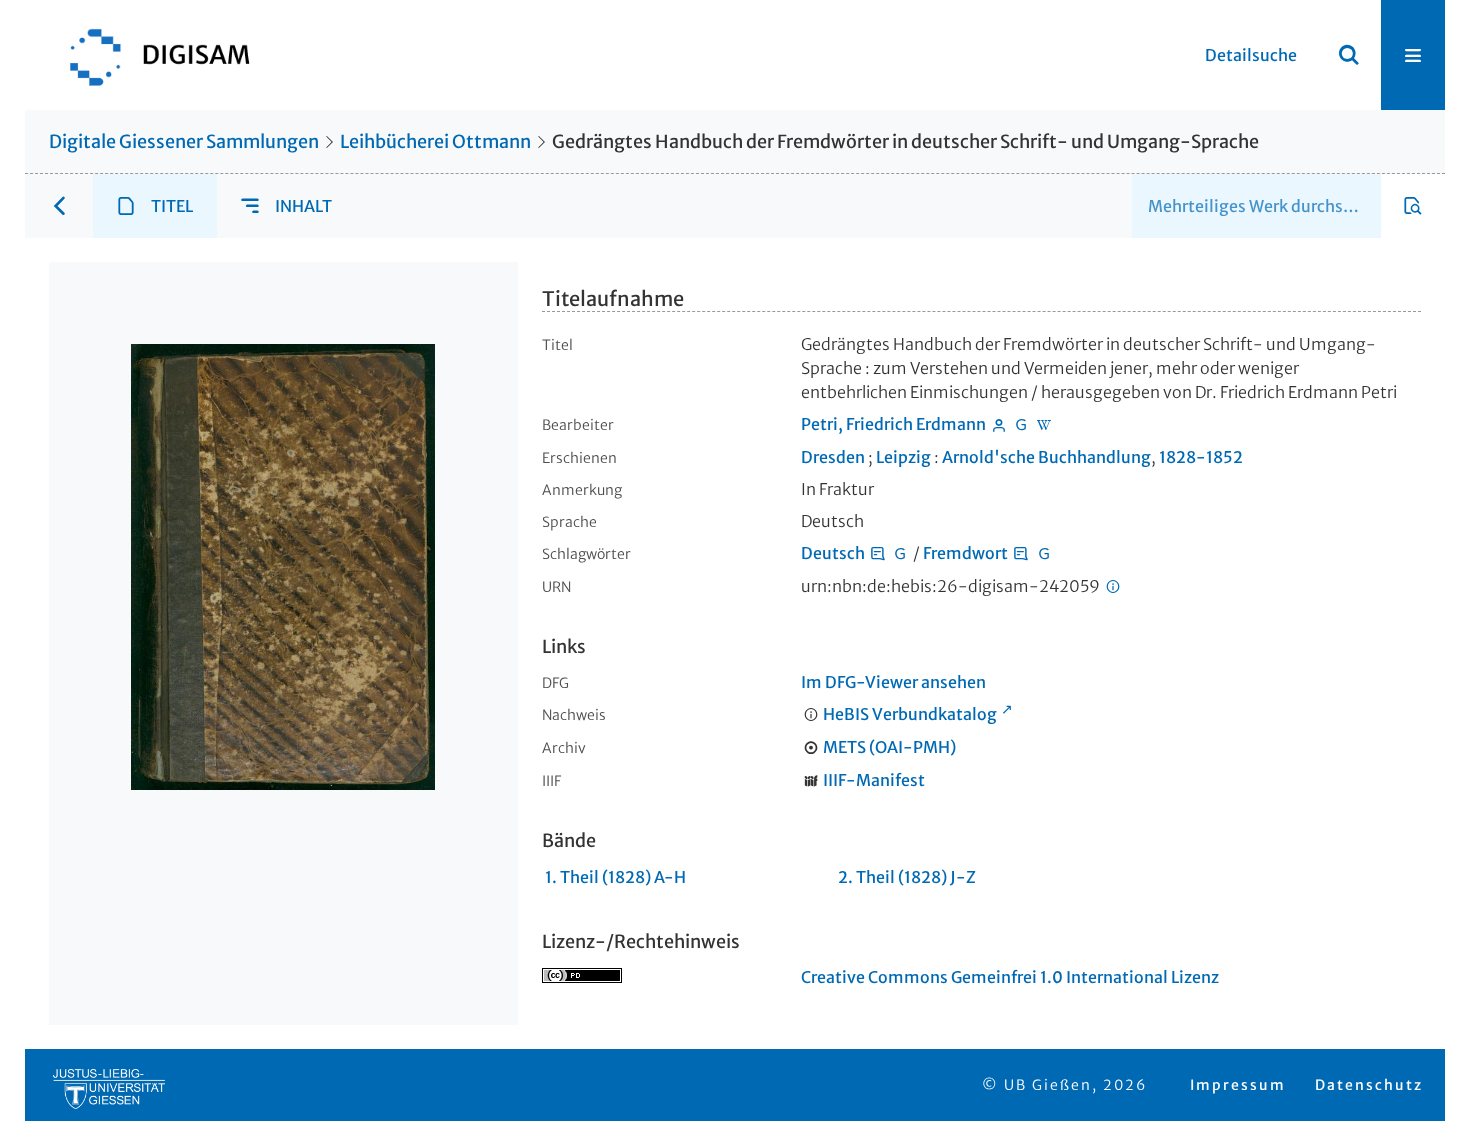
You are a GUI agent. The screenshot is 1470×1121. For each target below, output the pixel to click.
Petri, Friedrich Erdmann (893, 424)
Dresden (833, 457)
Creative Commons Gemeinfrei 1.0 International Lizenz (1010, 977)
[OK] (1349, 55)
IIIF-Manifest (874, 780)
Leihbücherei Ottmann (435, 141)
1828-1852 (1201, 457)
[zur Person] (999, 424)
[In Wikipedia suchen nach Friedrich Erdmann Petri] (1044, 424)
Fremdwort (965, 553)
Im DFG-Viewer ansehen (893, 682)
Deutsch (833, 553)
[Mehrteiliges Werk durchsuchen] (1413, 206)
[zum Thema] (878, 553)
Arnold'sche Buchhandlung (1046, 457)
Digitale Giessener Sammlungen (184, 141)
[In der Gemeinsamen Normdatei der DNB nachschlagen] (1021, 424)
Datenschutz (1369, 1085)
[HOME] (150, 55)
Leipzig (903, 457)
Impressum (1238, 1085)
